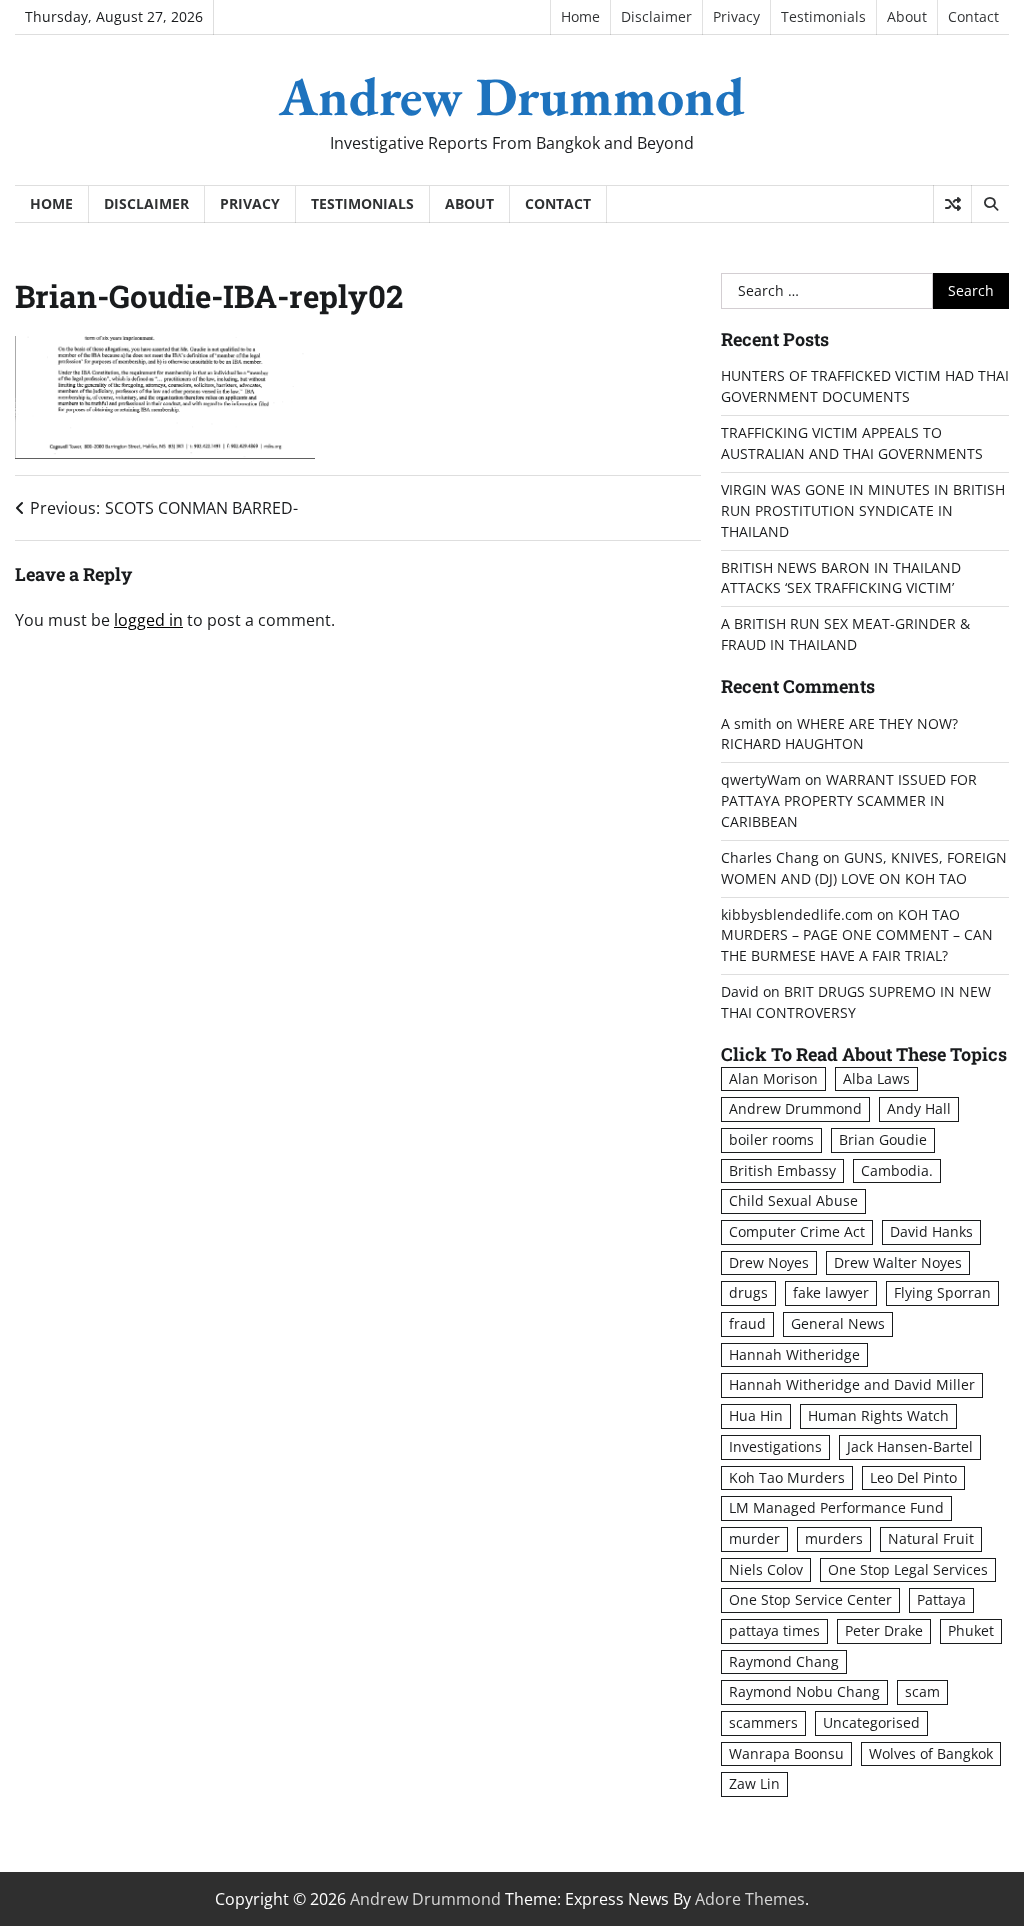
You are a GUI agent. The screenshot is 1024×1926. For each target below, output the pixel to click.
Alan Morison (773, 1078)
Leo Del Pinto (913, 1477)
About (907, 16)
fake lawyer (831, 1292)
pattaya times (774, 1630)
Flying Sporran (942, 1292)
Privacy (736, 16)
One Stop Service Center (810, 1599)
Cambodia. (897, 1170)
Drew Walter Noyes (898, 1262)
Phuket (971, 1630)
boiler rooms (771, 1139)
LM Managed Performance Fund (836, 1507)
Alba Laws (876, 1078)
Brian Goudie (883, 1139)
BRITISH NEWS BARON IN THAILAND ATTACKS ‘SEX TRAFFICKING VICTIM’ (841, 578)
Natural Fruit (931, 1538)
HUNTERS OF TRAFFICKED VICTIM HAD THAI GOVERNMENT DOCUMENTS (865, 386)
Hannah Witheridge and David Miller (852, 1384)
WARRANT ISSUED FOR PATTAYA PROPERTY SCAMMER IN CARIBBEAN (849, 800)
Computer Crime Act (797, 1231)
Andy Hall (919, 1108)
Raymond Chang (784, 1661)
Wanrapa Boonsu (786, 1753)
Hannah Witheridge (794, 1354)
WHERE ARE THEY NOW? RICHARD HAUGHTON (839, 734)
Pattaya (941, 1599)
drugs (748, 1292)
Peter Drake (884, 1630)
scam (922, 1691)
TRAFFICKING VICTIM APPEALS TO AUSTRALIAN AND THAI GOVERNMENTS (852, 443)
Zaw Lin (754, 1783)
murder (754, 1538)
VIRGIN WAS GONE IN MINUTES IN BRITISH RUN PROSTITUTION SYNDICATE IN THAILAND (863, 510)
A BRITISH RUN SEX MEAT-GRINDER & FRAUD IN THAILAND (845, 634)
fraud (747, 1323)
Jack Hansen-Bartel (910, 1446)
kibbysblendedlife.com (797, 914)
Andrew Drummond (512, 96)
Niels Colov (766, 1569)
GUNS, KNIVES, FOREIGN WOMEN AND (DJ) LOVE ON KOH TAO (864, 868)
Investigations (775, 1446)
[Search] (990, 204)
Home (580, 16)
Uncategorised (871, 1722)
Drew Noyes (769, 1262)
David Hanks (931, 1231)
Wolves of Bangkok (931, 1753)
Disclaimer (656, 16)
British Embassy (782, 1170)
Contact (973, 16)
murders (834, 1538)
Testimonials (823, 16)
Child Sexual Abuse (793, 1200)
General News (838, 1323)
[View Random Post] (952, 204)
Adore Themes (750, 1899)
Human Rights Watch (878, 1415)
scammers (763, 1722)
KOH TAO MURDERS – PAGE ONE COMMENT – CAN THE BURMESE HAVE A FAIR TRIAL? (857, 935)
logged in (148, 620)
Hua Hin (756, 1415)
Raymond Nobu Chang (804, 1691)
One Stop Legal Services (908, 1569)
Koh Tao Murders (787, 1477)
